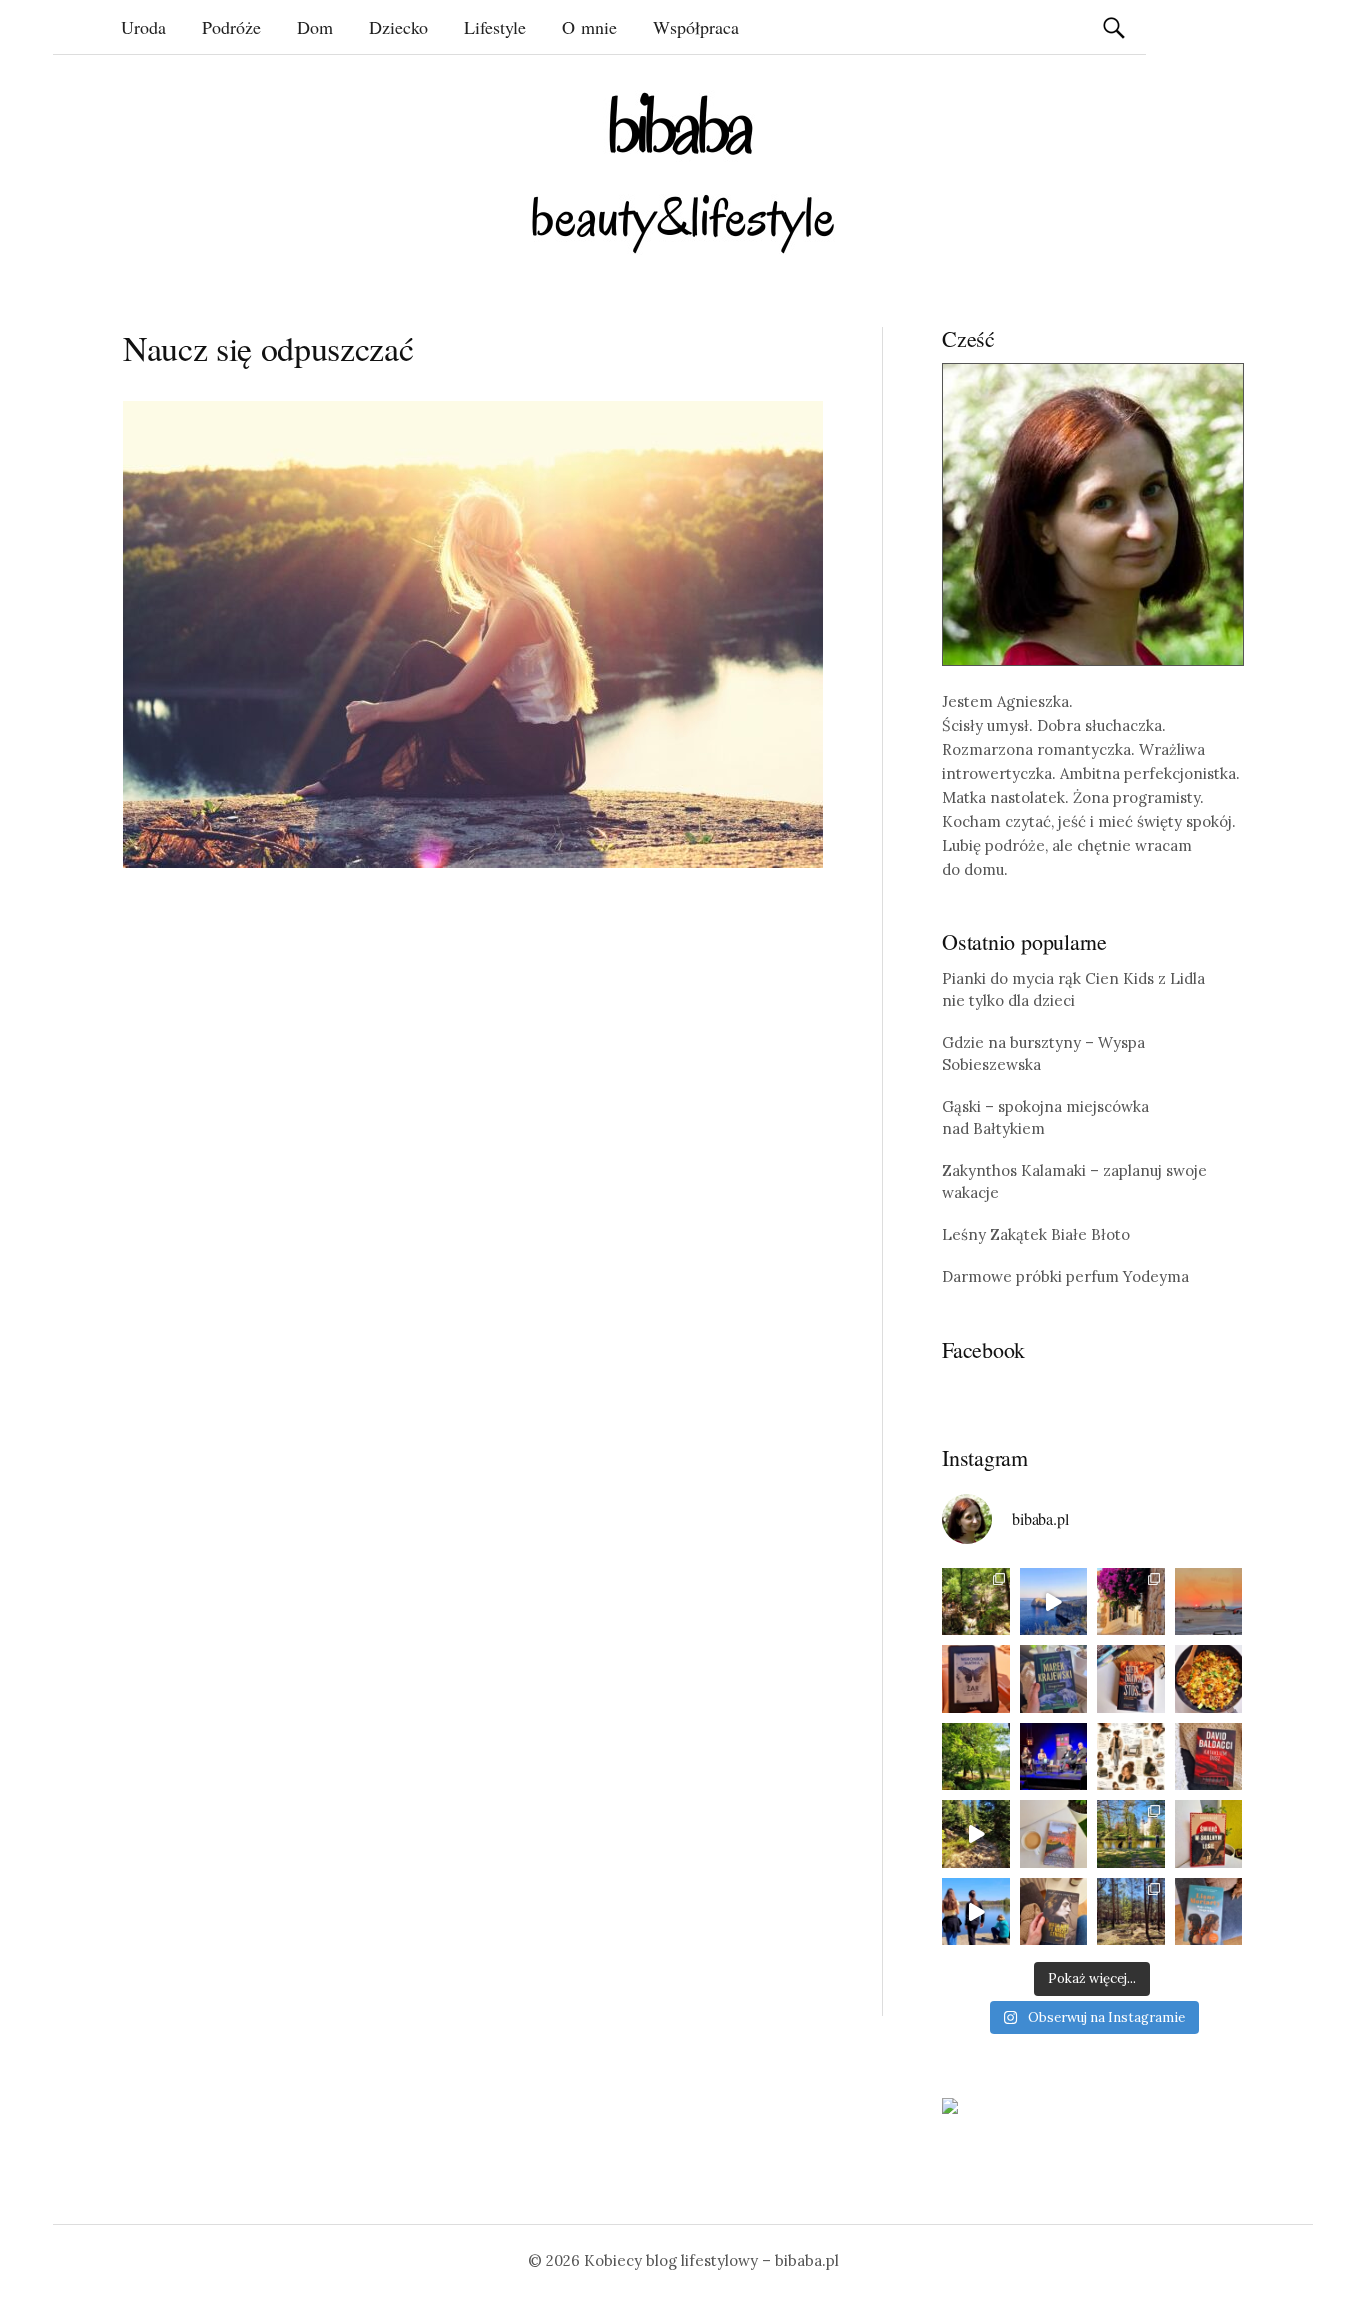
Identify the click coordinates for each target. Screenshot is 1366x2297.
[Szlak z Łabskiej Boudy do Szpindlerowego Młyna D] (976, 1834)
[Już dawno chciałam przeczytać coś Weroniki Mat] (976, 1679)
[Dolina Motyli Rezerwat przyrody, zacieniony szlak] (976, 1602)
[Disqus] (473, 1194)
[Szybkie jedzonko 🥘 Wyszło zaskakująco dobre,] (1209, 1679)
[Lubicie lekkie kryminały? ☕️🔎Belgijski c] (1054, 1834)
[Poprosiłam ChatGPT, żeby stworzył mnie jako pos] (1131, 1757)
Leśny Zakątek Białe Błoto (1036, 1234)
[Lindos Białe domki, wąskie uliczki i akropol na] (1131, 1602)
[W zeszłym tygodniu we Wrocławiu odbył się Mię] (1054, 1757)
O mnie (589, 27)
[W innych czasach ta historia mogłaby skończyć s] (1054, 1912)
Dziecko (398, 27)
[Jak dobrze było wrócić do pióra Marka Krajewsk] (1054, 1679)
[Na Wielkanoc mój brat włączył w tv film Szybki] (1131, 1912)
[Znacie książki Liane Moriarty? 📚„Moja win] (1209, 1912)
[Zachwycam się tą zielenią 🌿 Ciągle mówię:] (976, 1757)
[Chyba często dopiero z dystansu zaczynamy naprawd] (976, 1912)
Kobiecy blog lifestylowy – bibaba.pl (711, 2260)
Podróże (231, 27)
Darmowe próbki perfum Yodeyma (1065, 1276)
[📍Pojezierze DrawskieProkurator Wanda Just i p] (1131, 1679)
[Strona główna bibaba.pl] (683, 172)
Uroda (143, 27)
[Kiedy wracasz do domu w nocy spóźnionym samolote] (1209, 1602)
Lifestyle (495, 27)
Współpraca (696, 27)
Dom (315, 27)
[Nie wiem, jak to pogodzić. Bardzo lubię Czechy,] (1131, 1834)
